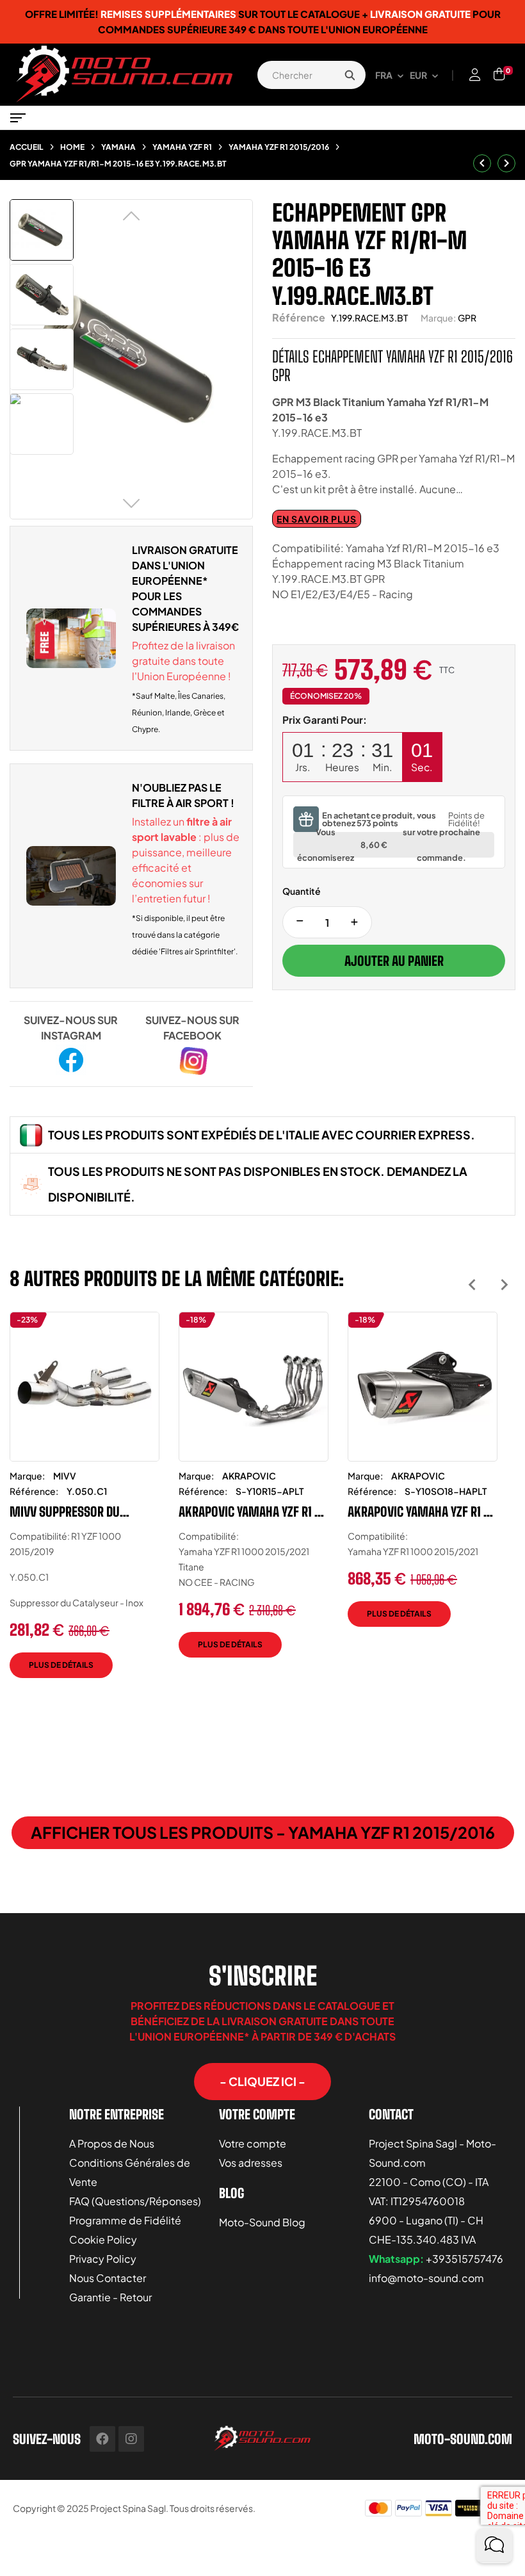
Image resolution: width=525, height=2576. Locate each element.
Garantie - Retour (110, 2297)
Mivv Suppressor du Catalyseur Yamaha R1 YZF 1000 (78, 1512)
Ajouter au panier (394, 961)
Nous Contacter (108, 2278)
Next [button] (504, 1284)
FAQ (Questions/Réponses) (135, 2201)
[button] (262, 2082)
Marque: (438, 318)
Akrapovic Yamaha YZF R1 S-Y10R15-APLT (253, 1512)
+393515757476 (464, 2259)
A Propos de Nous (112, 2143)
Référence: (34, 1491)
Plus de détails (61, 1665)
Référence (299, 317)
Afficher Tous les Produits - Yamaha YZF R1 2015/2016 (263, 1832)
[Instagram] (131, 2439)
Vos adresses (251, 2163)
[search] (350, 75)
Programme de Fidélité (125, 2220)
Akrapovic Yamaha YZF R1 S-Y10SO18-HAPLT (422, 1512)
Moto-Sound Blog (262, 2222)
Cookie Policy (103, 2239)
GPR (467, 318)
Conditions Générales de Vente (130, 2172)
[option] (85, 1504)
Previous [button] (472, 1284)
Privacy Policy (103, 2259)
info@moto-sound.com (426, 2278)
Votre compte (253, 2143)
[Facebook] (102, 2439)
